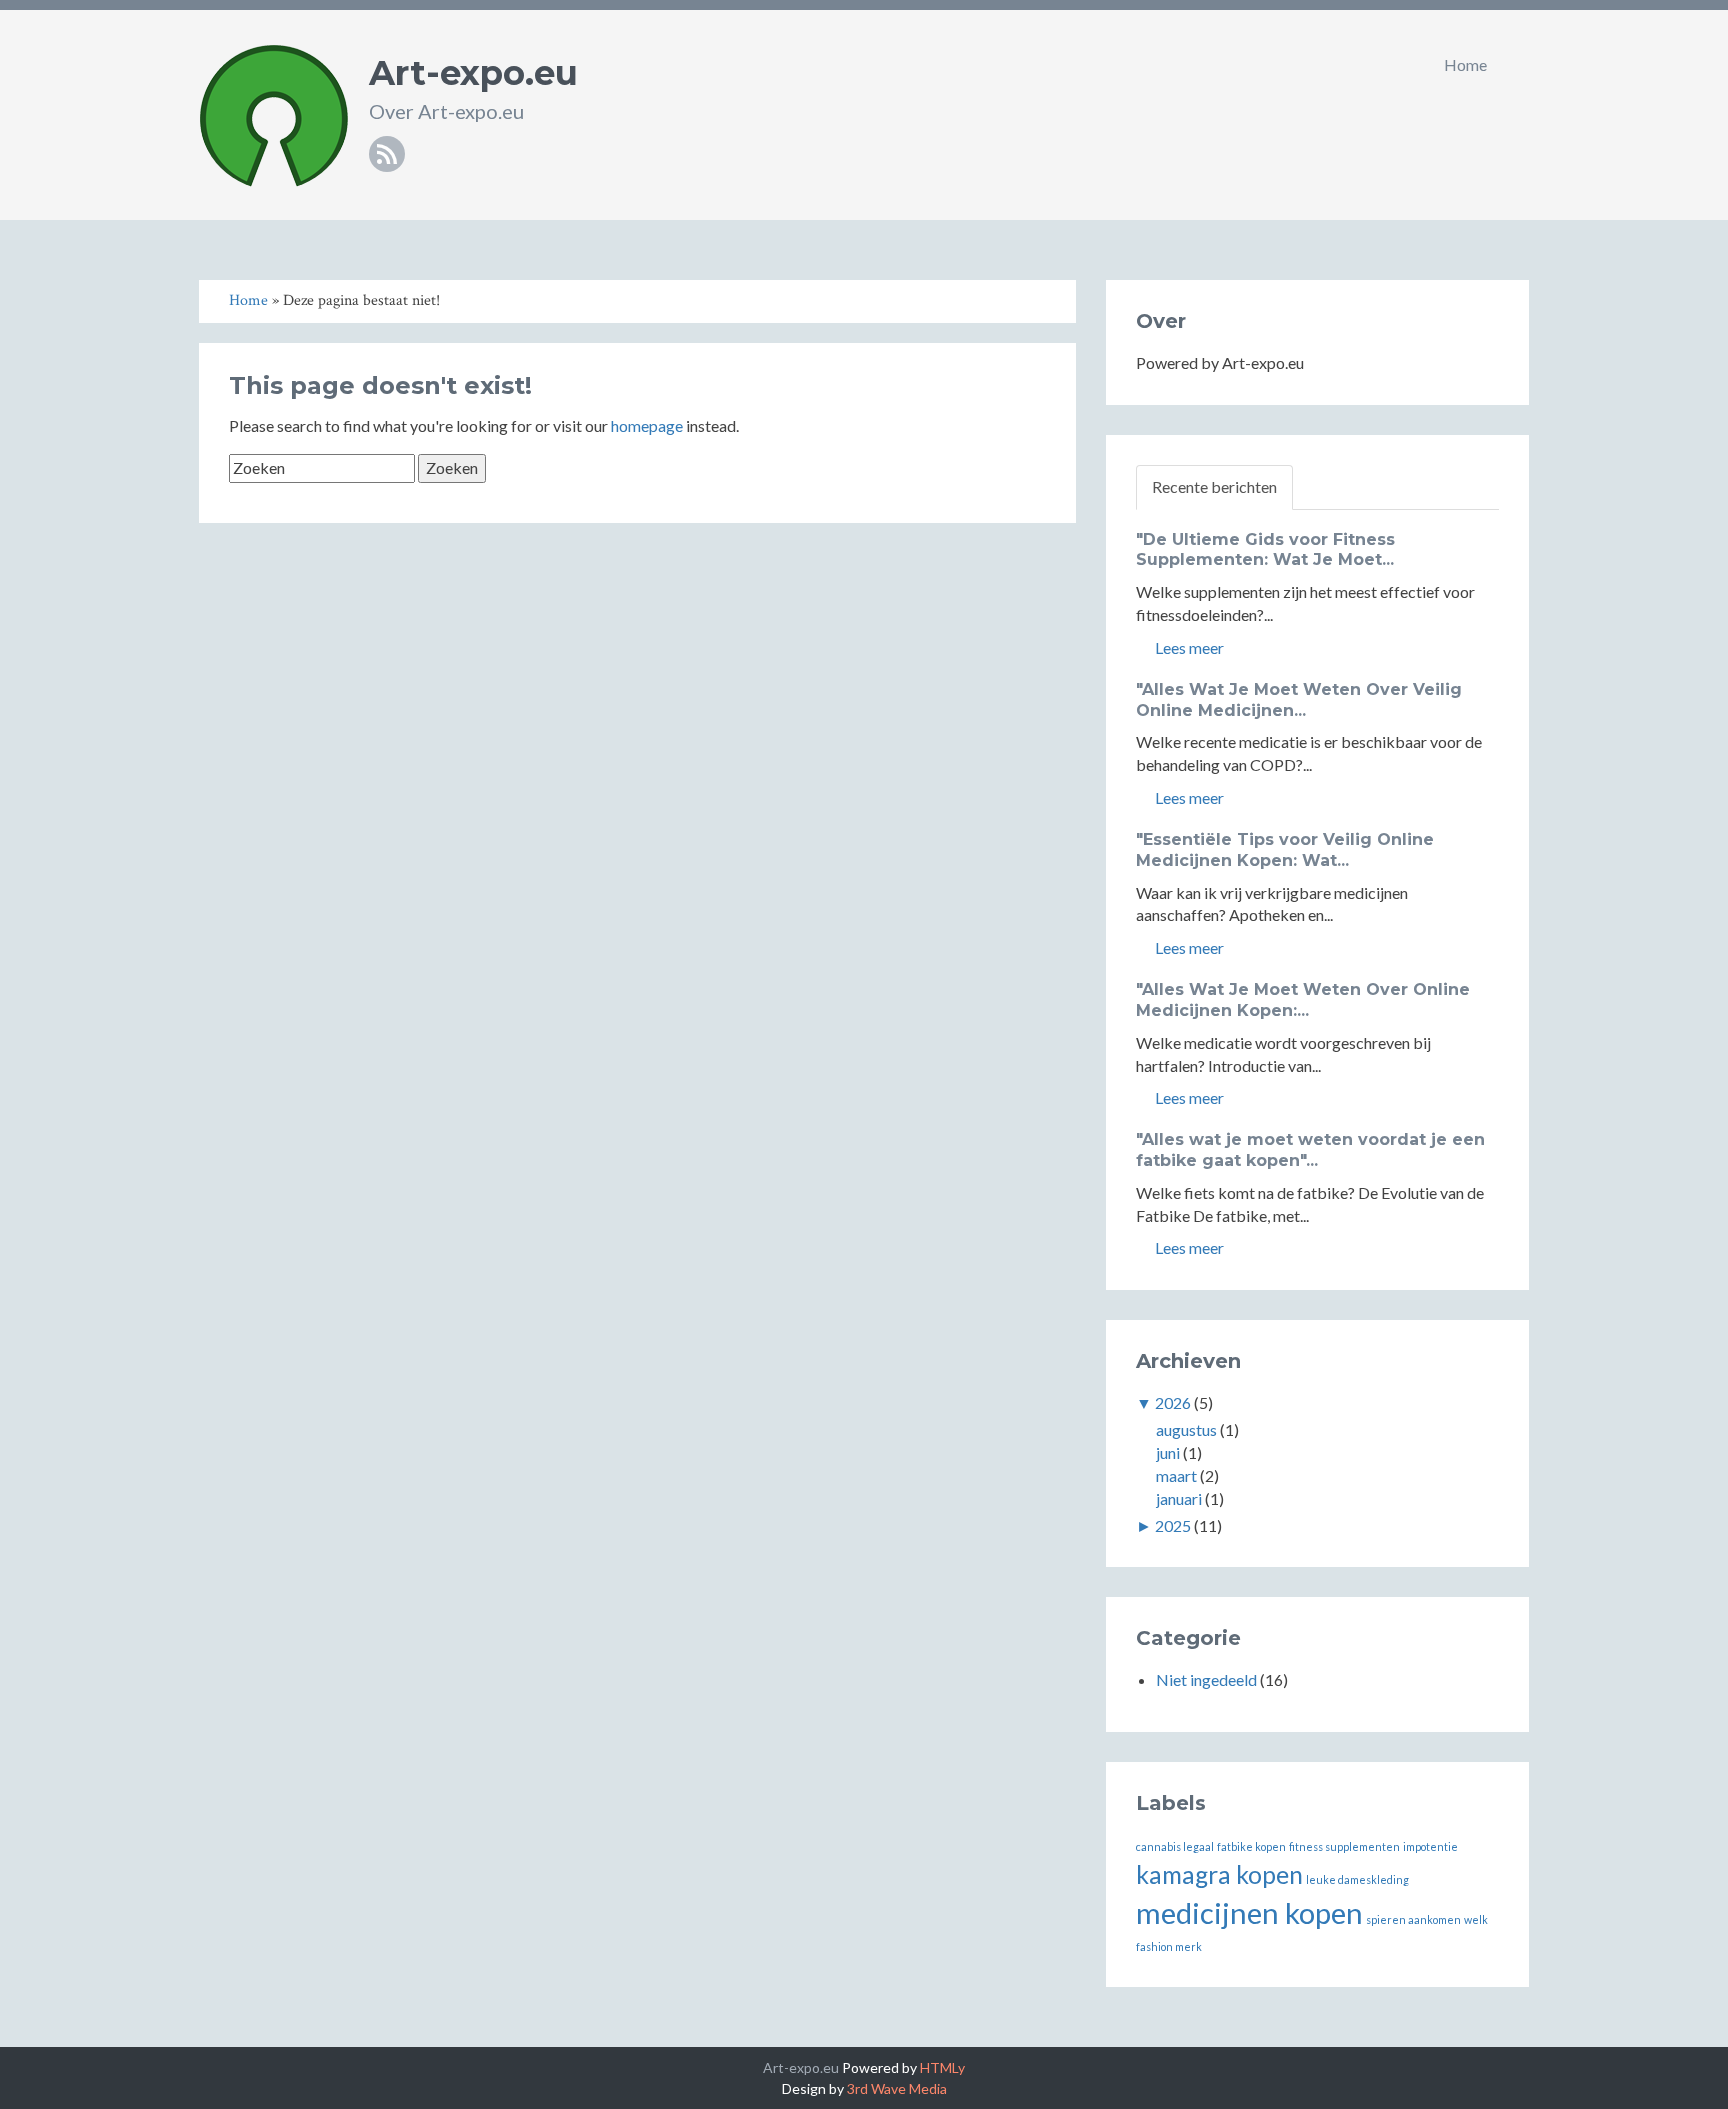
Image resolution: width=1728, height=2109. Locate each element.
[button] (1523, 65)
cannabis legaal (1175, 1846)
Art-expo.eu (473, 73)
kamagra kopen (1219, 1874)
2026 (1173, 1402)
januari (1179, 1498)
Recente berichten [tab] (1214, 486)
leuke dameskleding (1357, 1879)
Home (1465, 64)
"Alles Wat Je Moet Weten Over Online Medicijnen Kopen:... (1303, 1000)
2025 (1173, 1525)
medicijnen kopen (1249, 1912)
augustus (1186, 1429)
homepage (647, 425)
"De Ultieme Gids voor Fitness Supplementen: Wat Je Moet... (1265, 550)
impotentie (1430, 1846)
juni (1168, 1452)
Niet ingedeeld (1206, 1679)
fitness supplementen (1344, 1846)
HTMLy (942, 2067)
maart (1176, 1475)
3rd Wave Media (897, 2088)
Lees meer (1188, 647)
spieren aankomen (1413, 1919)
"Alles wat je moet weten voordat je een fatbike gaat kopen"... (1310, 1150)
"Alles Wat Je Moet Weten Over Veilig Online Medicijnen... (1299, 700)
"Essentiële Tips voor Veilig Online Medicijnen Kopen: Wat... (1285, 850)
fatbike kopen (1251, 1846)
